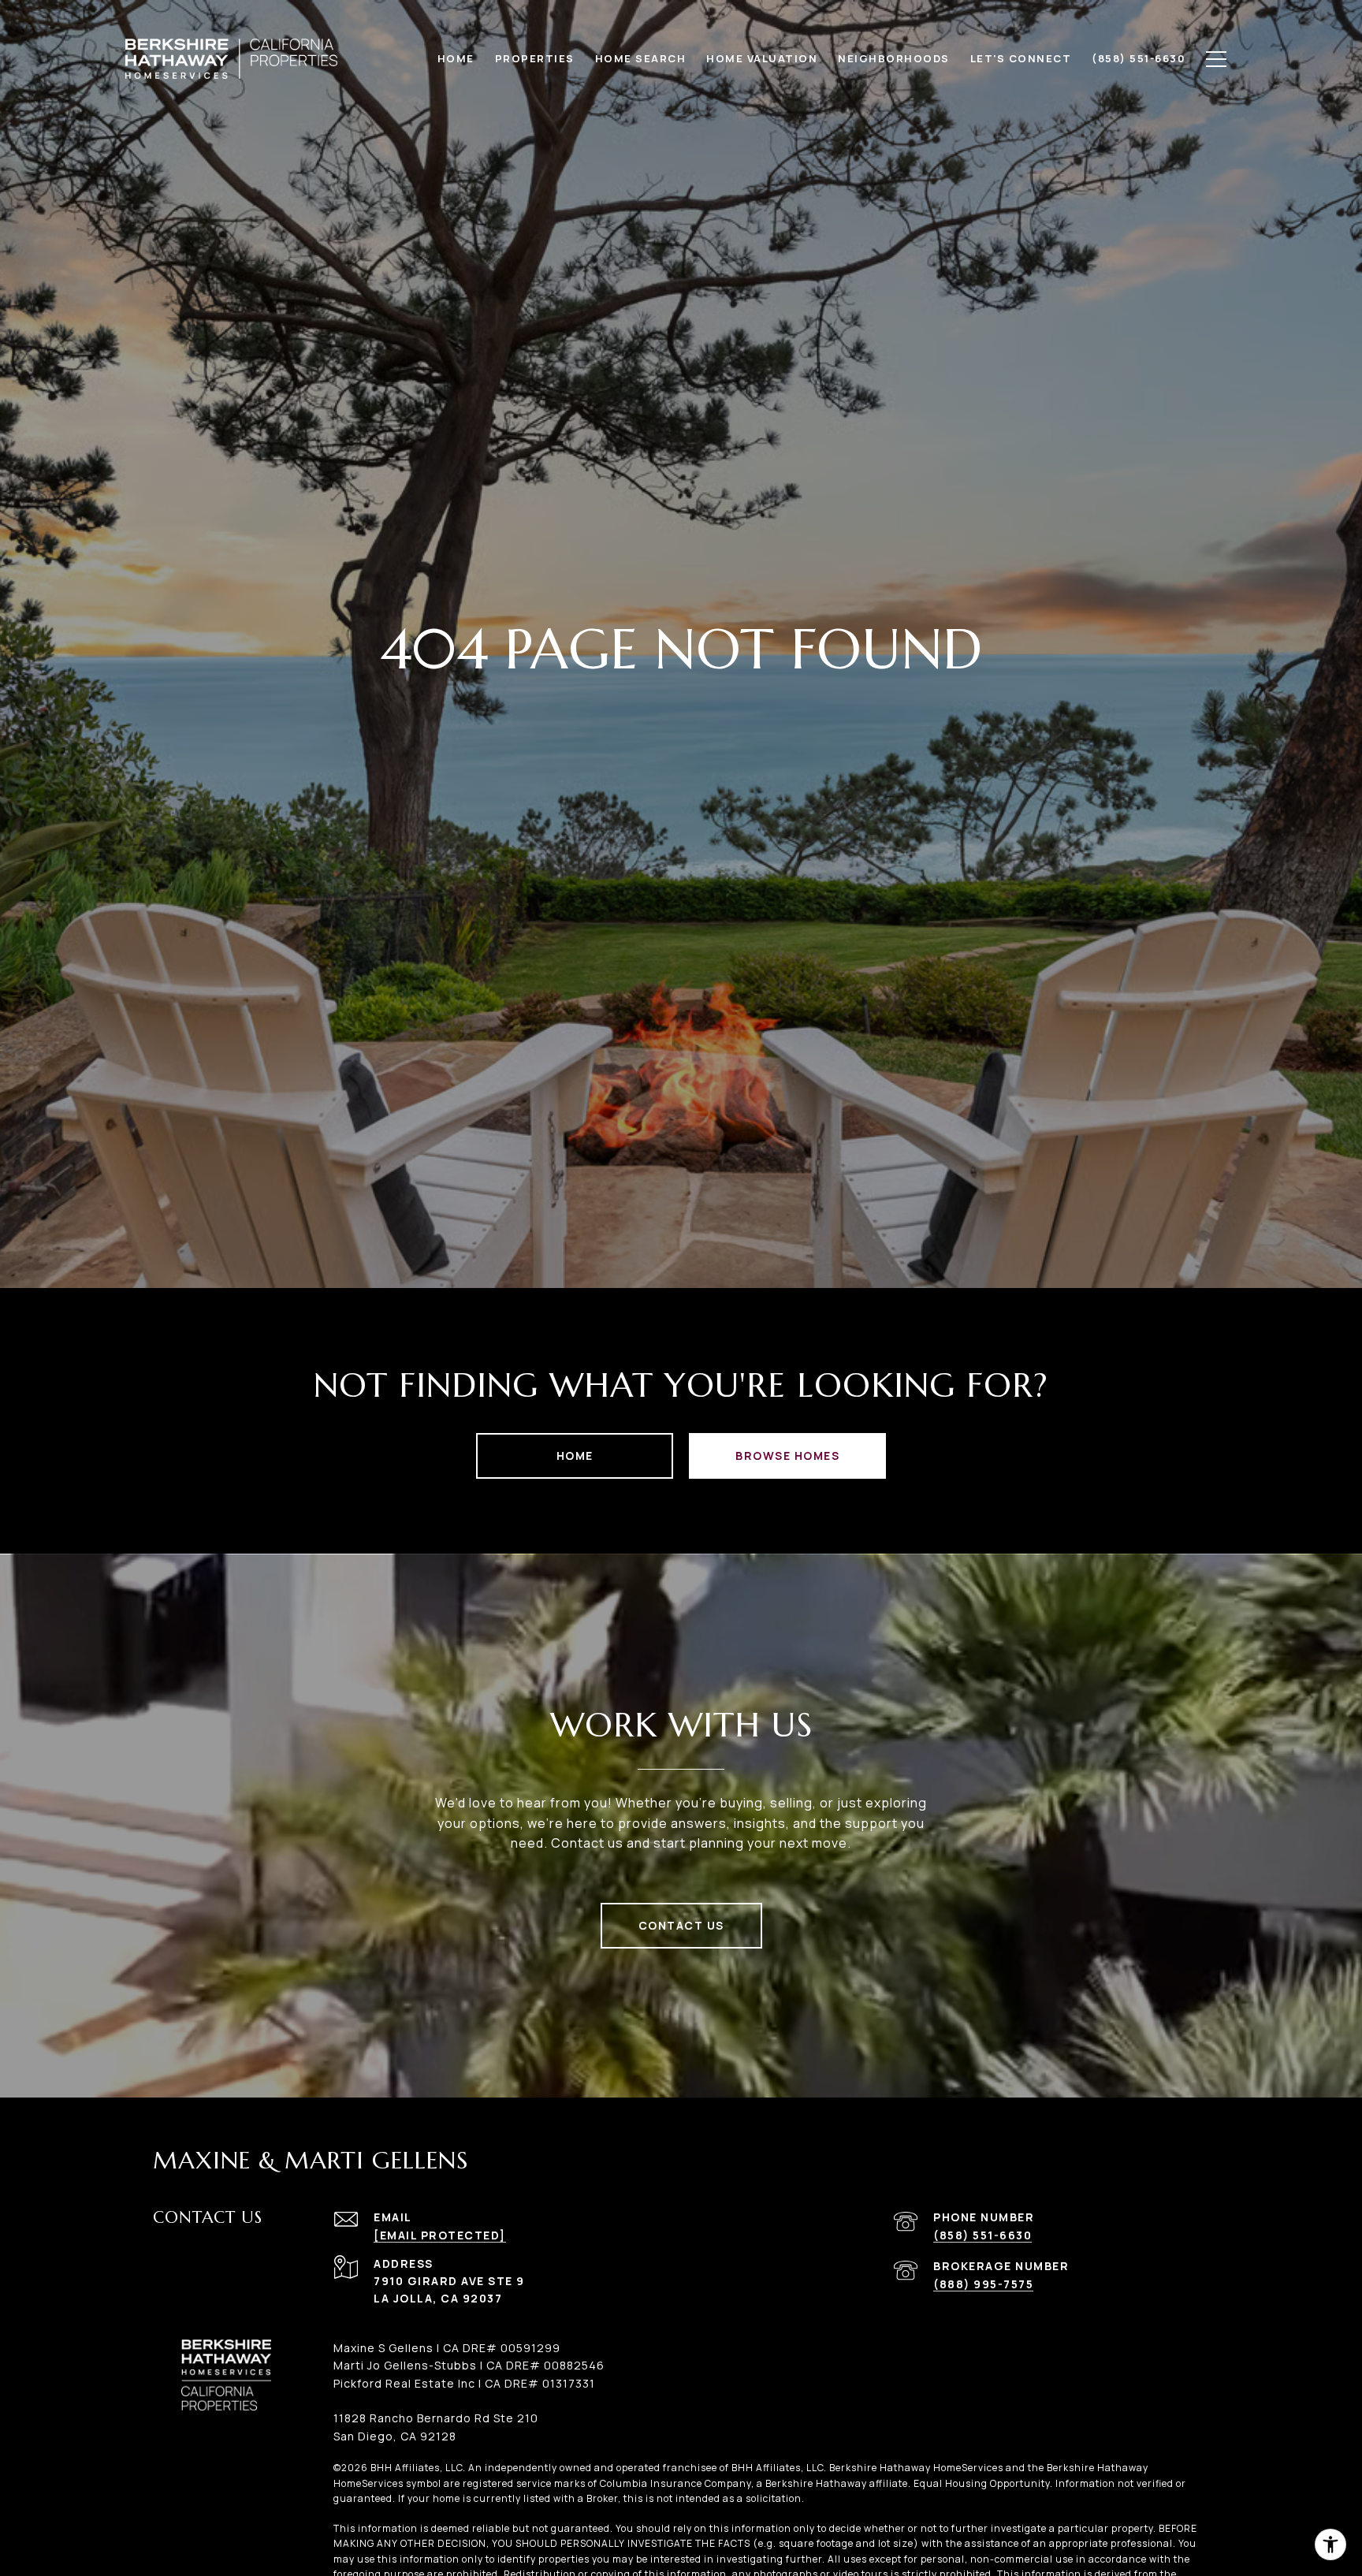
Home (575, 1456)
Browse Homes (787, 1456)
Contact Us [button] (681, 1925)
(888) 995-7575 (983, 2284)
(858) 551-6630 (982, 2235)
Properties (535, 58)
